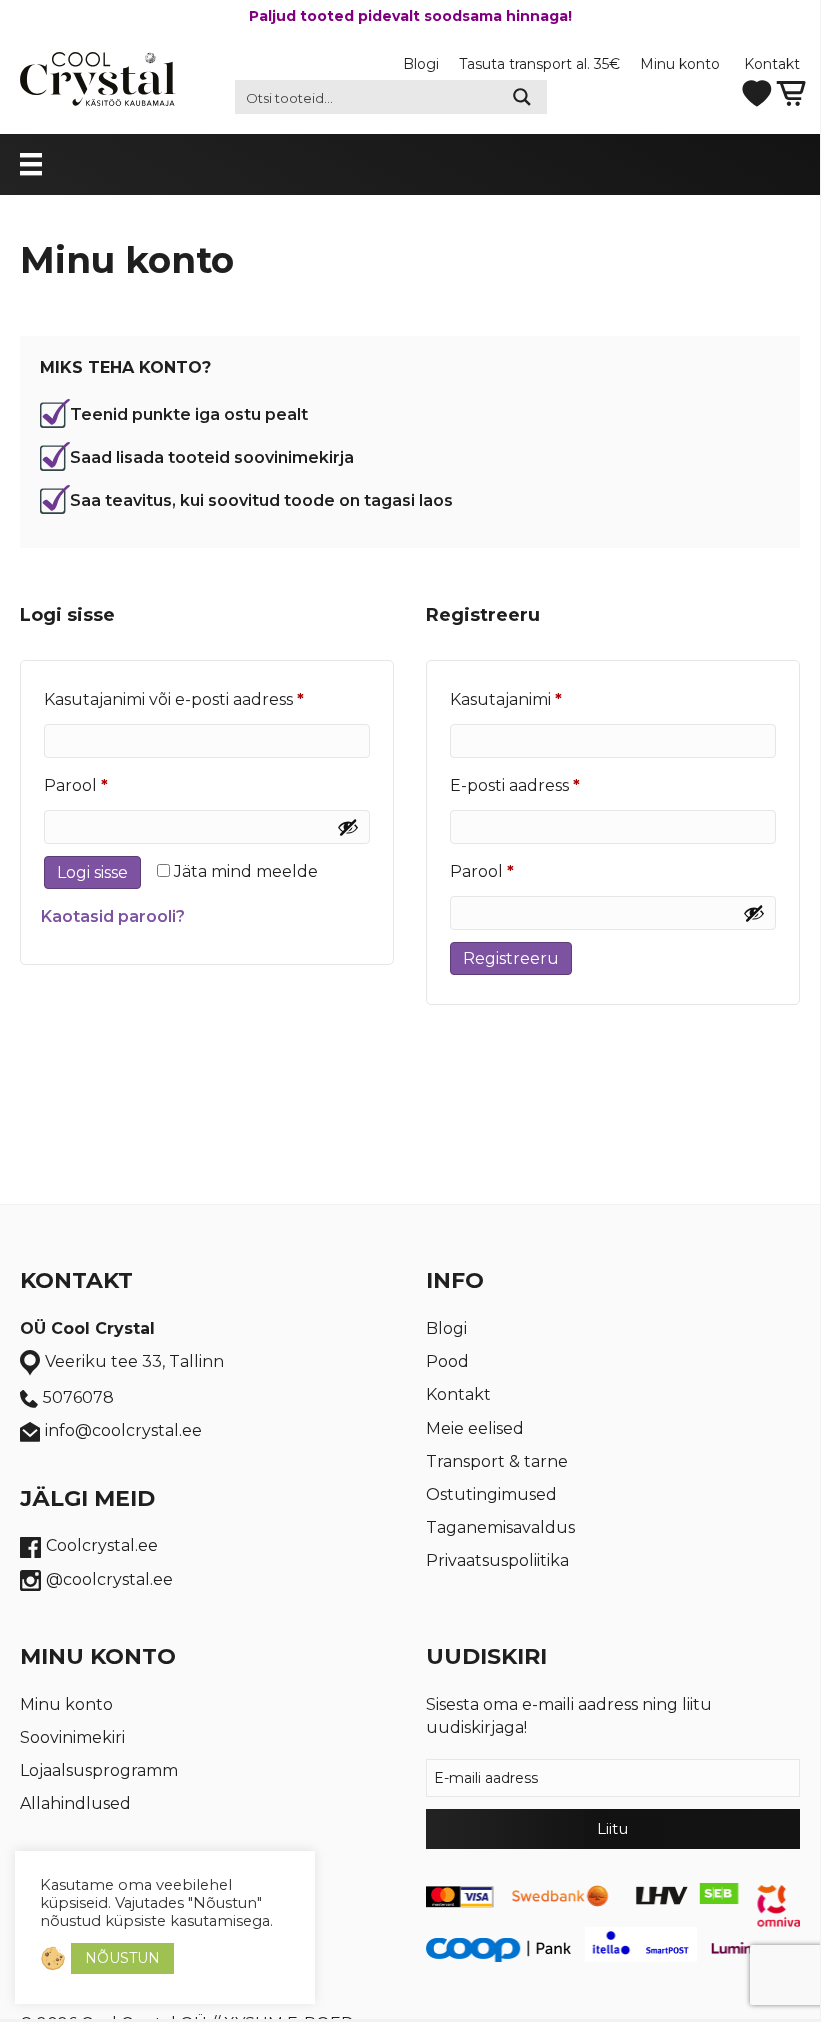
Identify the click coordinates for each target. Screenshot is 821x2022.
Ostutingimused (491, 1494)
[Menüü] (51, 164)
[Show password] (348, 827)
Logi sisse (92, 872)
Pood (447, 1361)
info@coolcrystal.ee (123, 1430)
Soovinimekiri (72, 1737)
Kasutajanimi (538, 699)
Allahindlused (75, 1803)
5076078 (78, 1397)
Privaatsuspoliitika (497, 1560)
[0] (791, 92)
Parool (108, 785)
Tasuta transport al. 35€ (539, 64)
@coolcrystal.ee (109, 1579)
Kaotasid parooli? (113, 916)
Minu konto (682, 64)
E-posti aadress (547, 785)
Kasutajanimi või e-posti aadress (206, 699)
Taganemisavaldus (500, 1527)
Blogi (421, 64)
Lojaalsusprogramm (99, 1770)
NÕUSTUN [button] (122, 1958)
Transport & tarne (497, 1461)
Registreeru (511, 958)
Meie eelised (475, 1428)
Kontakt (772, 64)
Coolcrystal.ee (102, 1545)
